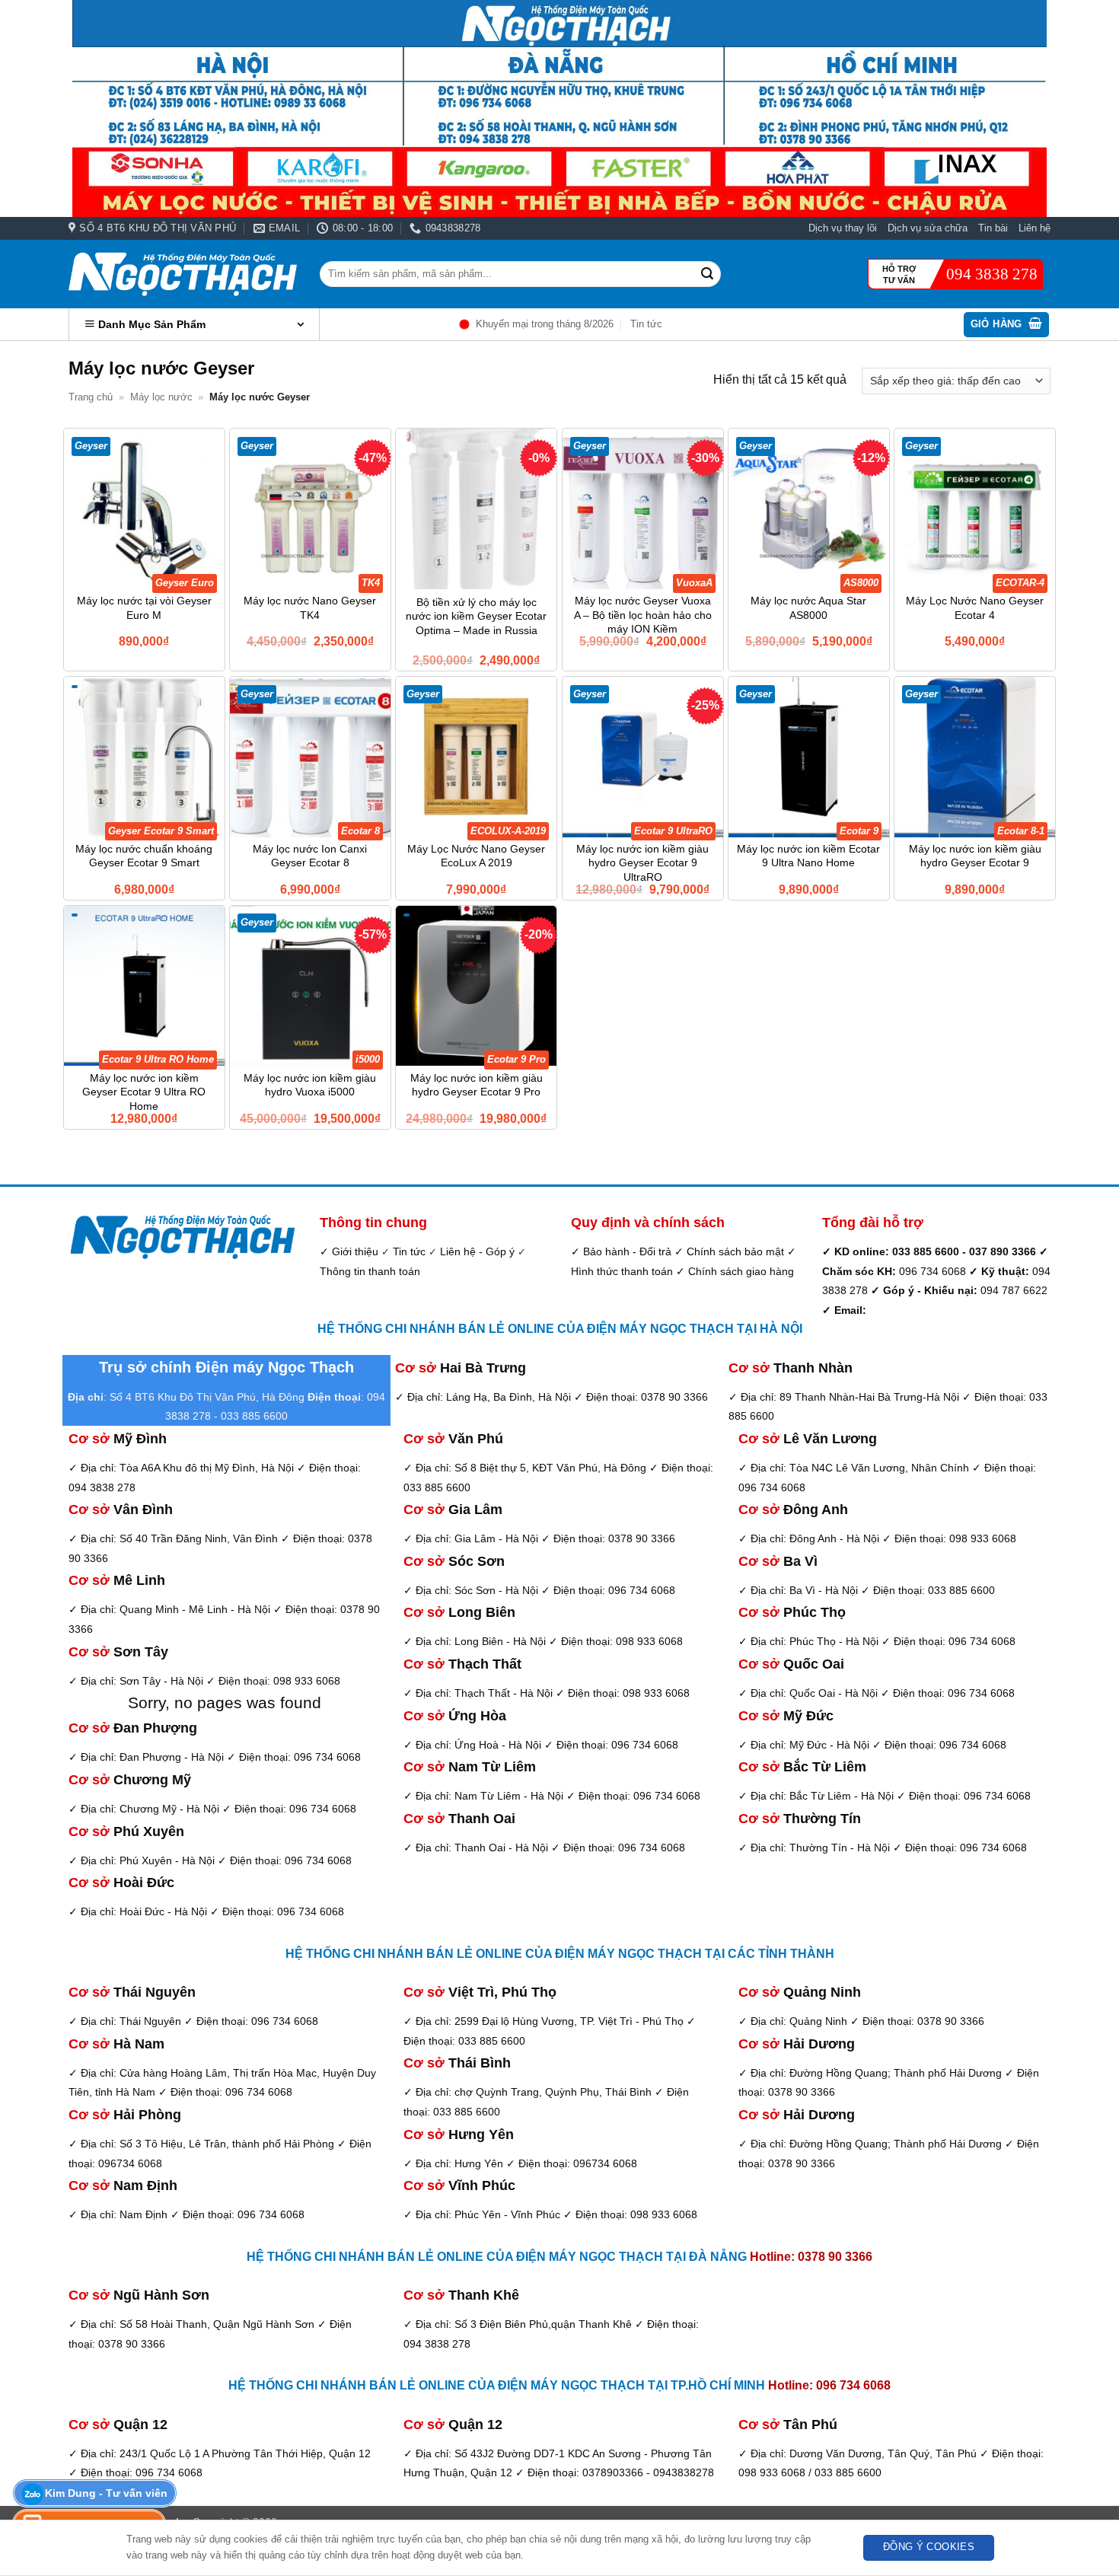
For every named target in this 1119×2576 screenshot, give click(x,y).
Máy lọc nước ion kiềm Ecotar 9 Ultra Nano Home (808, 856)
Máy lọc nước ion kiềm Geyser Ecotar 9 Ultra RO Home (144, 1092)
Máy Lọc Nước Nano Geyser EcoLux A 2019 (476, 856)
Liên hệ (1035, 228)
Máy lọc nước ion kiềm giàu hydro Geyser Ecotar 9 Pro (477, 1085)
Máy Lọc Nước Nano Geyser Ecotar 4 (975, 608)
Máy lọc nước (161, 397)
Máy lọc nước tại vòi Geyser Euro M (144, 608)
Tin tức (646, 324)
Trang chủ (91, 397)
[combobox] (520, 274)
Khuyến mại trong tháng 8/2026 (545, 324)
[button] (1007, 325)
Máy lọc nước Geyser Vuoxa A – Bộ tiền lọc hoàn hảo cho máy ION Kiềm (643, 615)
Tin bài (993, 228)
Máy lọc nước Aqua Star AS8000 (808, 608)
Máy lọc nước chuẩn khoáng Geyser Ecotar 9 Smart (144, 856)
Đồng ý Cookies (929, 2547)
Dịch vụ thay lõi (843, 228)
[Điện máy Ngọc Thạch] (183, 274)
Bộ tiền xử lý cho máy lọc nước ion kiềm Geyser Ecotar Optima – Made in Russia (476, 616)
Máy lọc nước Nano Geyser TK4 (310, 608)
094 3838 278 (992, 274)
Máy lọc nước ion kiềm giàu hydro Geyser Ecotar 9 (975, 856)
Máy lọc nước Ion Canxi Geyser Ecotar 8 (310, 856)
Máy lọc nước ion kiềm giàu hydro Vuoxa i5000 (310, 1085)
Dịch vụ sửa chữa (928, 228)
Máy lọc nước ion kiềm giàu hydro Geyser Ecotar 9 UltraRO (642, 863)
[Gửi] (707, 274)
